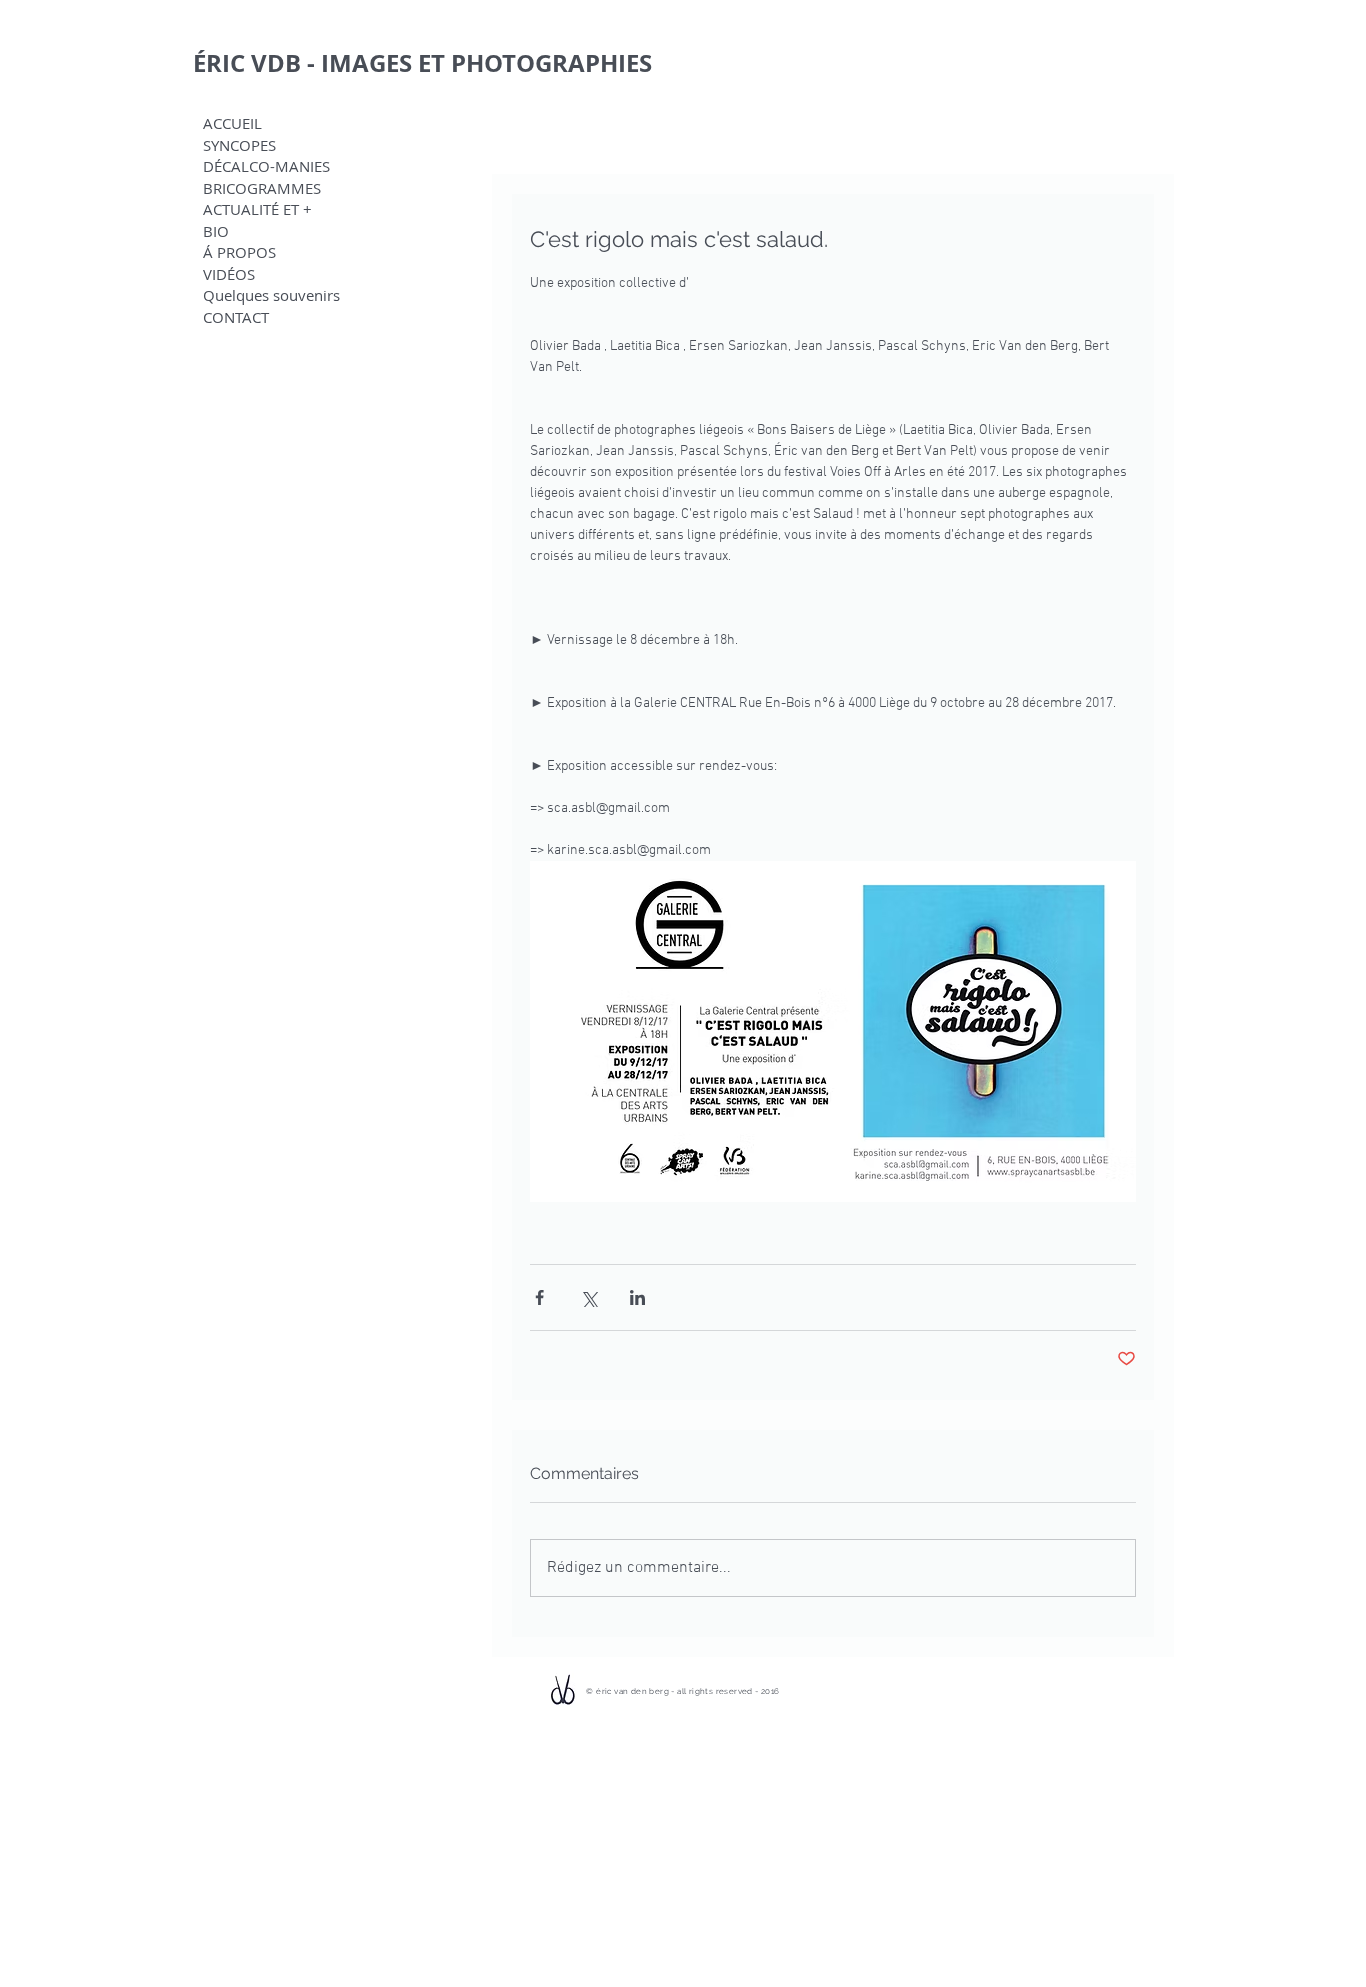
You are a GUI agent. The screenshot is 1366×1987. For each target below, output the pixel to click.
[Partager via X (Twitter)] (588, 1297)
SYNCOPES (239, 145)
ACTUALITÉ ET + (257, 209)
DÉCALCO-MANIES (266, 166)
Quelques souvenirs (271, 295)
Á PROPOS (239, 252)
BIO (216, 231)
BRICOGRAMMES (262, 188)
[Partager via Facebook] (539, 1297)
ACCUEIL (232, 123)
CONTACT (236, 317)
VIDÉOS (229, 274)
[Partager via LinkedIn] (637, 1297)
